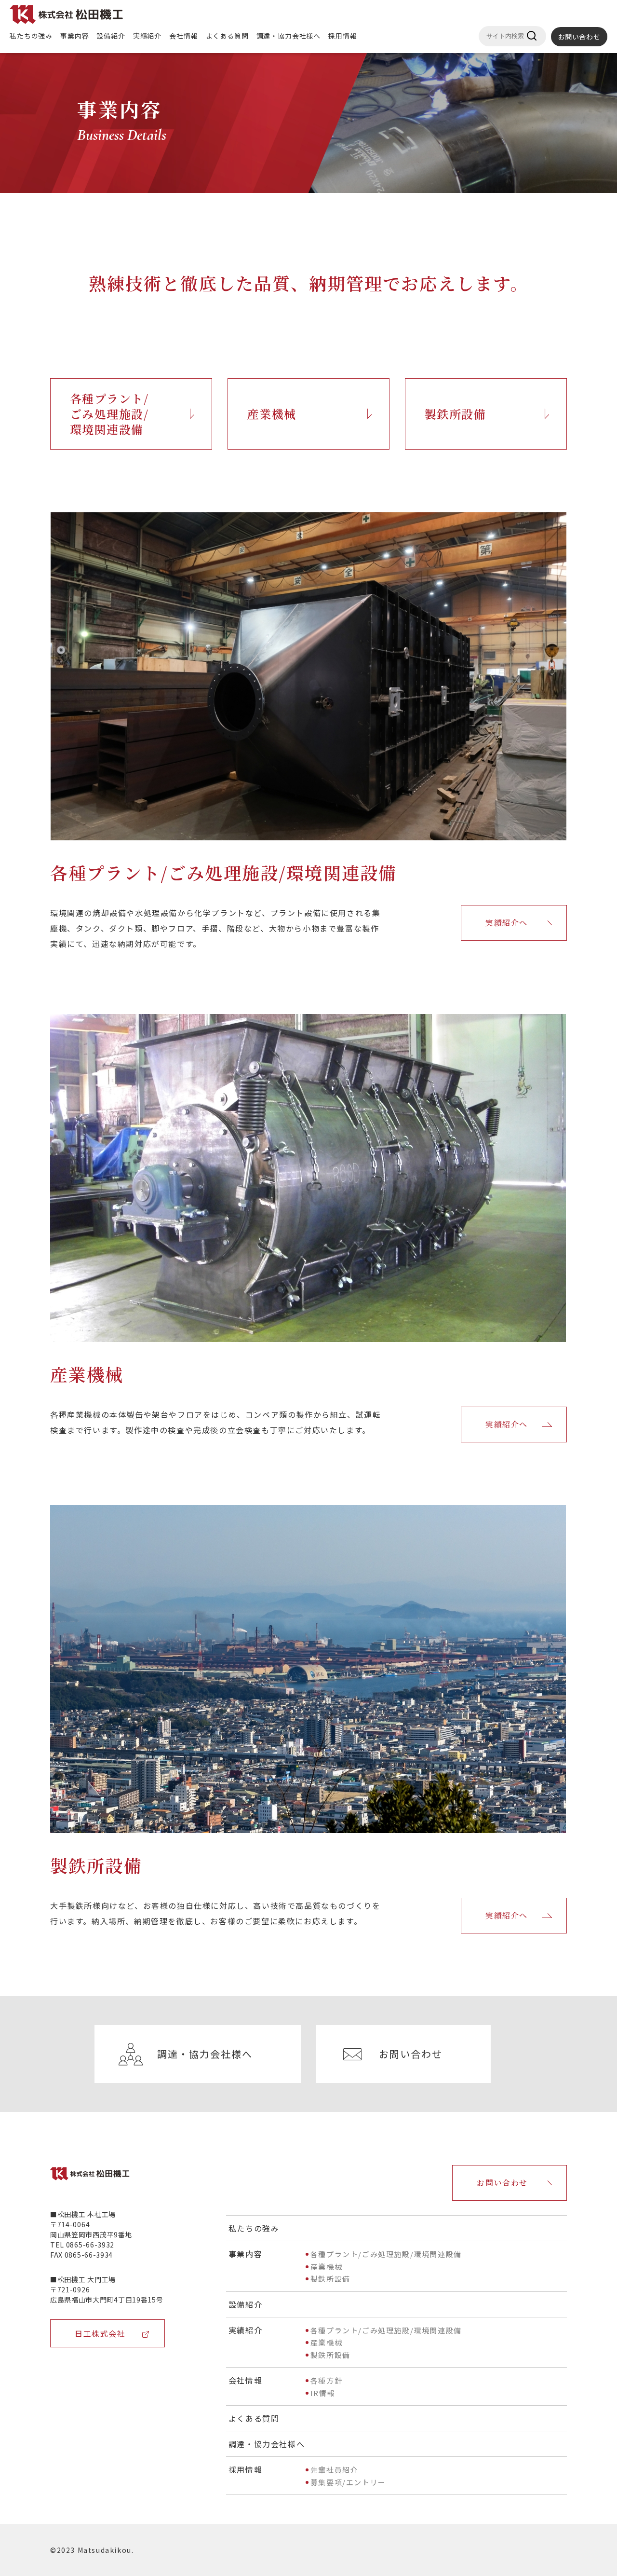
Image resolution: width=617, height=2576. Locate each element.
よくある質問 (227, 36)
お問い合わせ (579, 37)
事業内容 (74, 36)
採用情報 (342, 36)
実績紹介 (147, 36)
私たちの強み (31, 36)
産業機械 (272, 414)
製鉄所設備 (455, 414)
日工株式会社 (100, 2333)
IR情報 (323, 2393)
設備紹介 (111, 36)
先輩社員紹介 (335, 2470)
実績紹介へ (507, 923)
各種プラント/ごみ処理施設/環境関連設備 (109, 414)
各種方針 (326, 2380)
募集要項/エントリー (348, 2482)
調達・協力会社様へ (289, 36)
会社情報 (183, 36)
